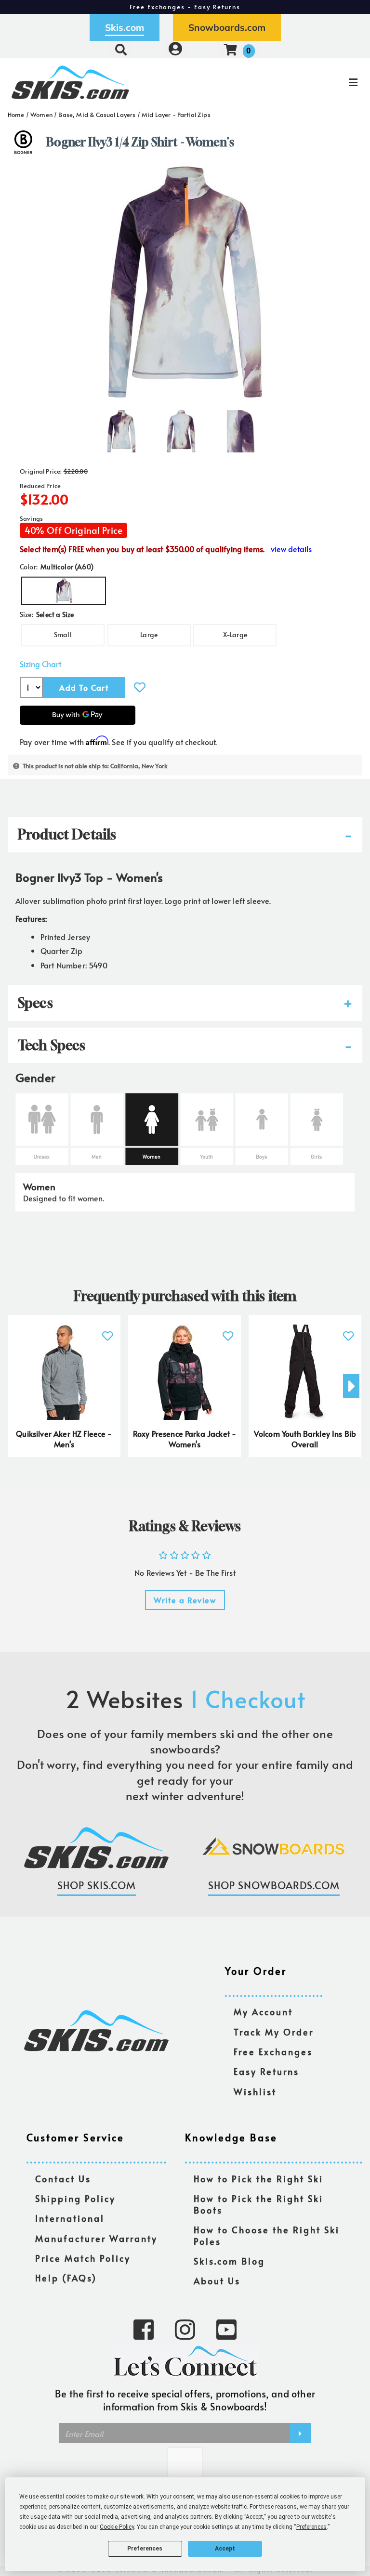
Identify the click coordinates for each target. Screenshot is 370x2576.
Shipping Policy (75, 2199)
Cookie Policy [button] (117, 2527)
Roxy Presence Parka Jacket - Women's (185, 1439)
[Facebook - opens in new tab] (144, 2329)
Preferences (145, 2549)
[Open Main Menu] (309, 82)
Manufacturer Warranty (96, 2239)
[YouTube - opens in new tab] (226, 2329)
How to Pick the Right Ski (258, 2179)
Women (41, 115)
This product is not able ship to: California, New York (95, 766)
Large (149, 635)
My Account (263, 2012)
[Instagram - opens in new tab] (185, 2329)
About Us (217, 2281)
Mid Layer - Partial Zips (176, 115)
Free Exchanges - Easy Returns (185, 7)
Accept (225, 2549)
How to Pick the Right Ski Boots (258, 2205)
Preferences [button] (311, 2527)
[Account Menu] (175, 49)
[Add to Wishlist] (140, 687)
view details (291, 549)
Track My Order (274, 2032)
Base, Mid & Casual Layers (97, 115)
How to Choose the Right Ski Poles (267, 2236)
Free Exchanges (273, 2052)
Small (63, 635)
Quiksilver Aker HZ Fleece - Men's (64, 1439)
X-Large (235, 635)
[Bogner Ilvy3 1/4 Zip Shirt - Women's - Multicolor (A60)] (121, 427)
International (70, 2219)
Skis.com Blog (229, 2261)
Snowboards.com (227, 27)
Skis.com (125, 27)
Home (16, 115)
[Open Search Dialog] (121, 49)
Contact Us (63, 2179)
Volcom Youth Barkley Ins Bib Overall (305, 1439)
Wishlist (255, 2092)
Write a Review (185, 1600)
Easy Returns (266, 2072)
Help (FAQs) (66, 2278)
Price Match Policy (83, 2259)
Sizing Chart (40, 664)
